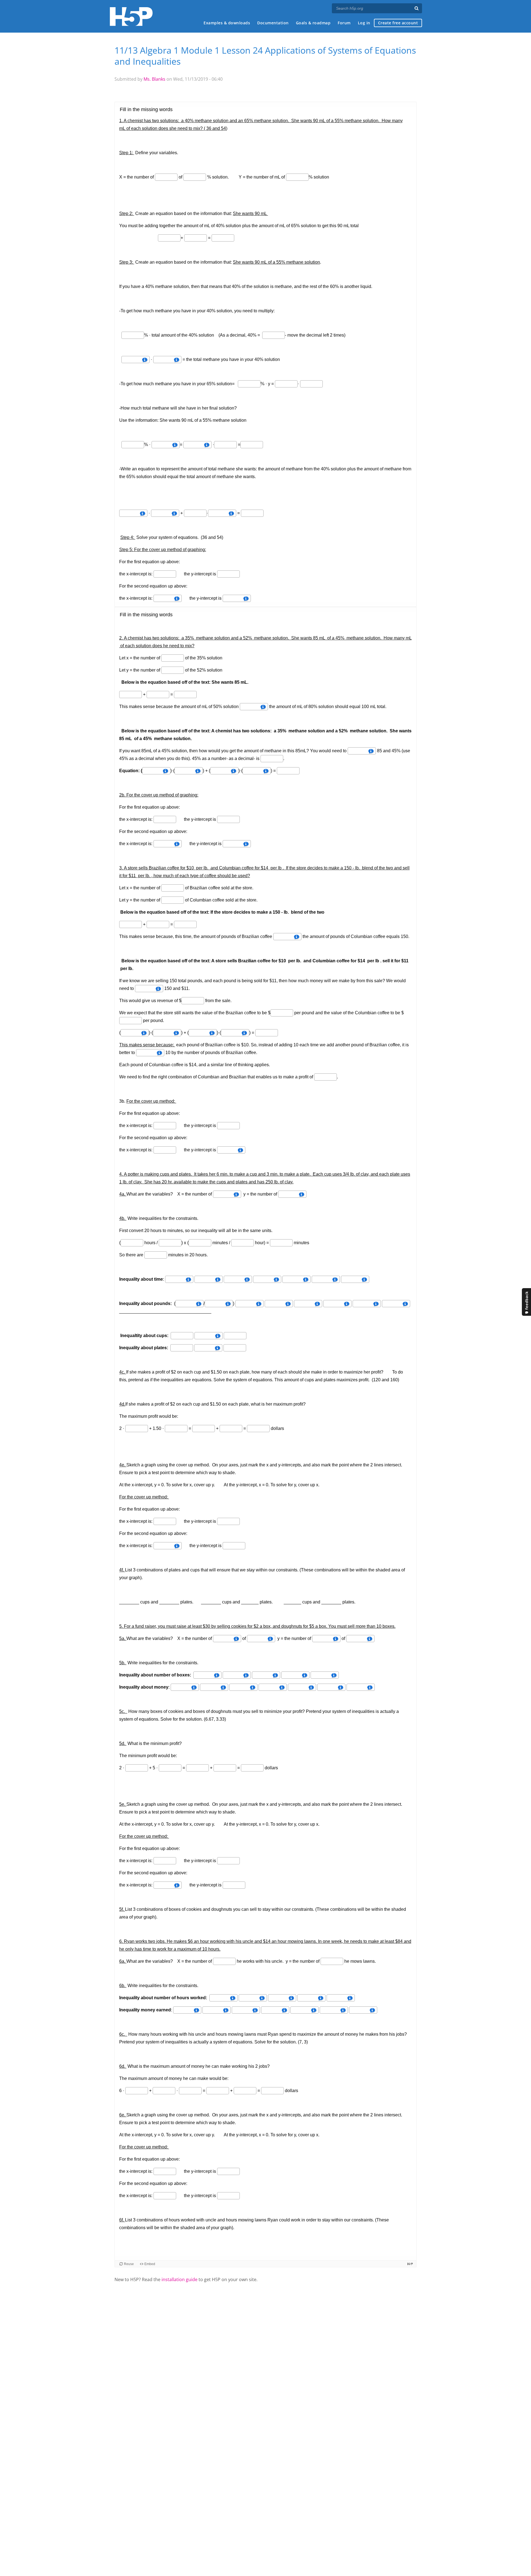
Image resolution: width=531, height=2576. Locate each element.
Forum (344, 23)
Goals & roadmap (313, 23)
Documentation (273, 23)
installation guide (179, 2279)
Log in (364, 23)
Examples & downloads (227, 23)
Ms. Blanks (154, 79)
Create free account (398, 23)
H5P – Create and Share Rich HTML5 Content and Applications (131, 16)
